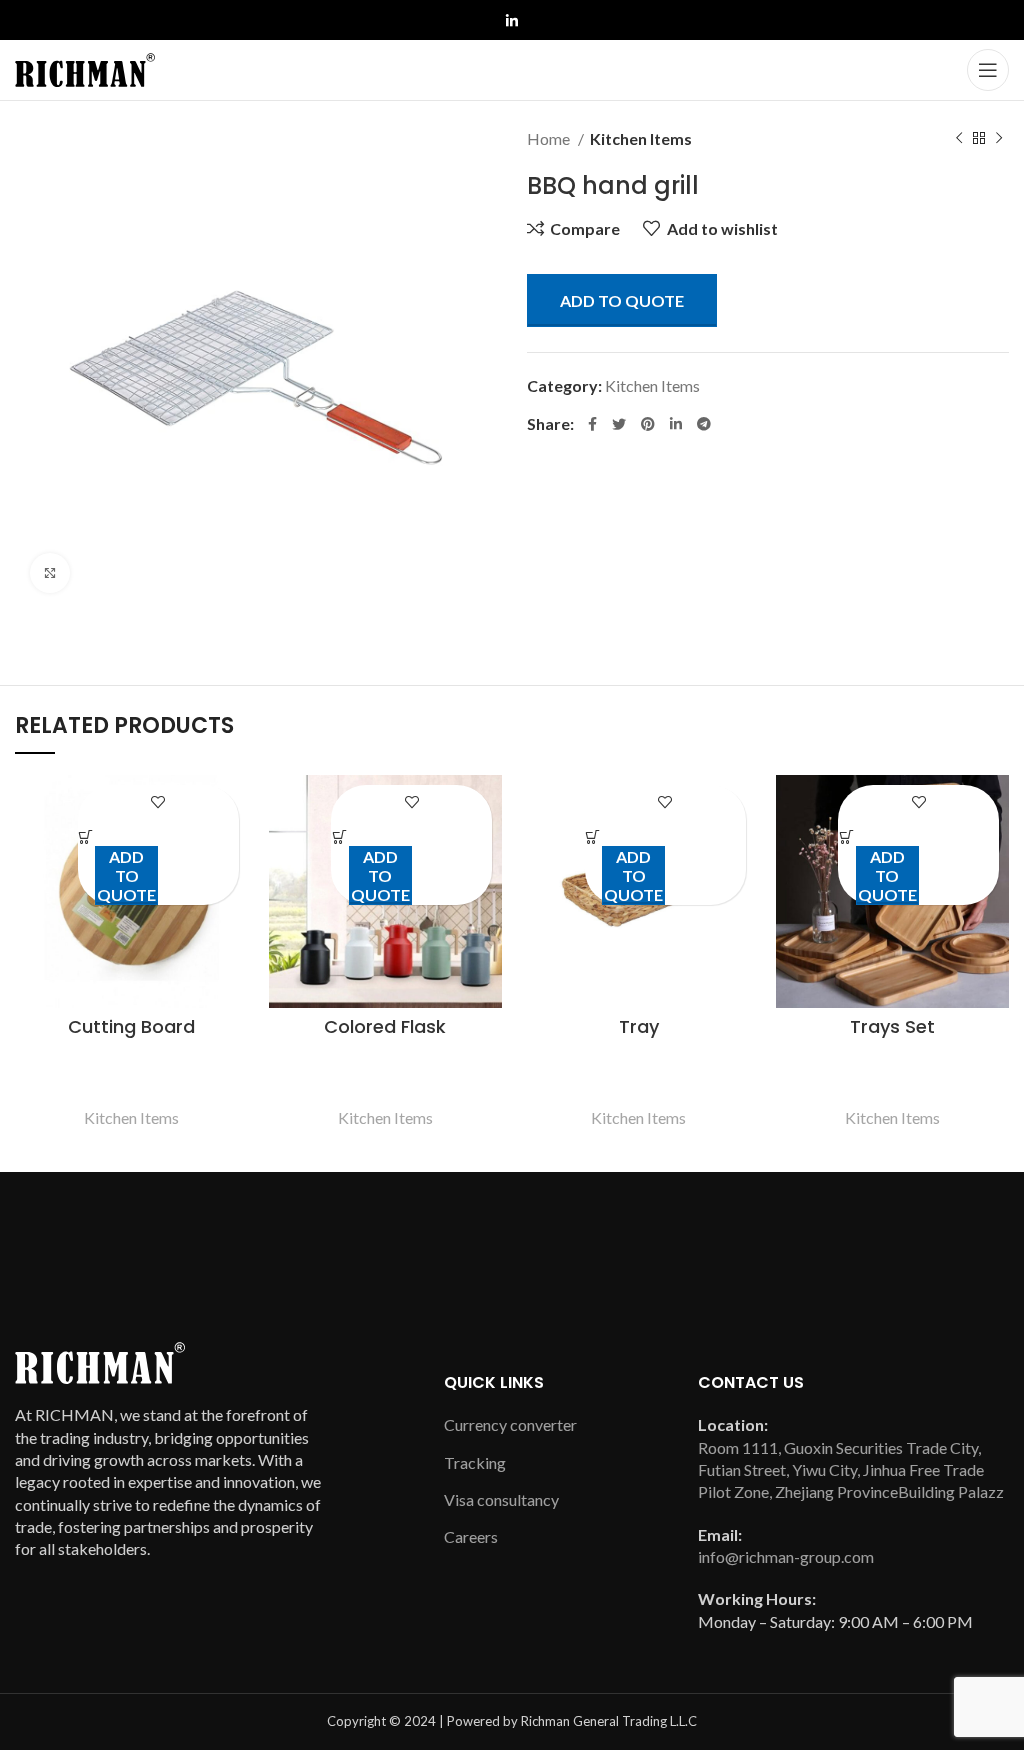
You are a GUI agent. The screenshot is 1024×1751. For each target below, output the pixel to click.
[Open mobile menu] (988, 70)
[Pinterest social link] (648, 424)
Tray (639, 1026)
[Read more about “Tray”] (594, 837)
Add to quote (622, 300)
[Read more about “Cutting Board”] (87, 837)
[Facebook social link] (592, 424)
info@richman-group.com (786, 1556)
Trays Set (892, 1026)
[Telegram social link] (704, 424)
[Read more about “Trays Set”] (847, 837)
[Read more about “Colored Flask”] (340, 837)
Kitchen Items (641, 138)
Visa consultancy (501, 1499)
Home (550, 138)
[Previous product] (959, 139)
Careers (471, 1536)
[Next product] (999, 139)
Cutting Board (131, 1026)
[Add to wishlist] (158, 802)
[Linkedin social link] (512, 21)
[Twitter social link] (619, 424)
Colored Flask (385, 1026)
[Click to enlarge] (50, 573)
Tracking (475, 1462)
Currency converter (510, 1424)
